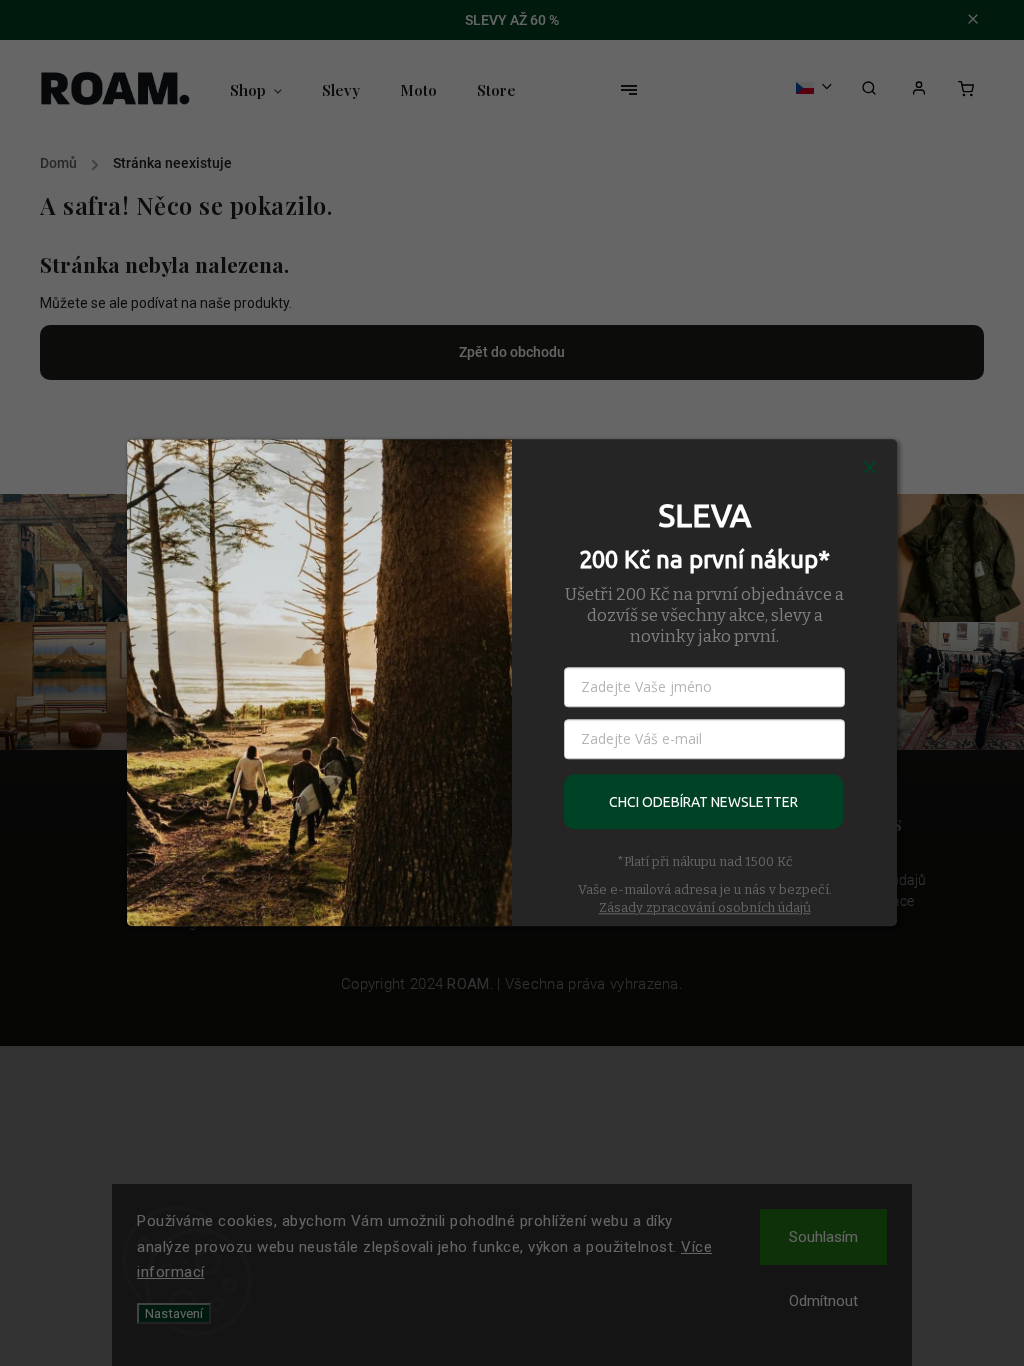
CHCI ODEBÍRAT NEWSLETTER (703, 802)
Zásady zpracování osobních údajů (705, 907)
